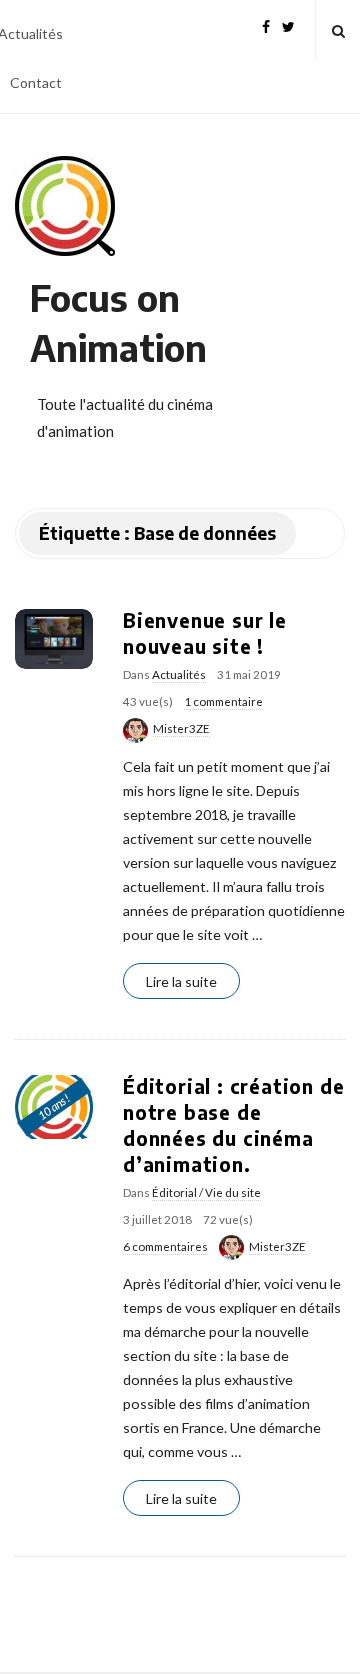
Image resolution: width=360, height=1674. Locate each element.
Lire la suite (181, 981)
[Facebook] (266, 24)
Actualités (179, 674)
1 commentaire (223, 701)
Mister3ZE (181, 728)
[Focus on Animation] (65, 206)
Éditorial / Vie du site (206, 1192)
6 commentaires (165, 1246)
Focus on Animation (118, 322)
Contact (36, 82)
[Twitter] (288, 24)
